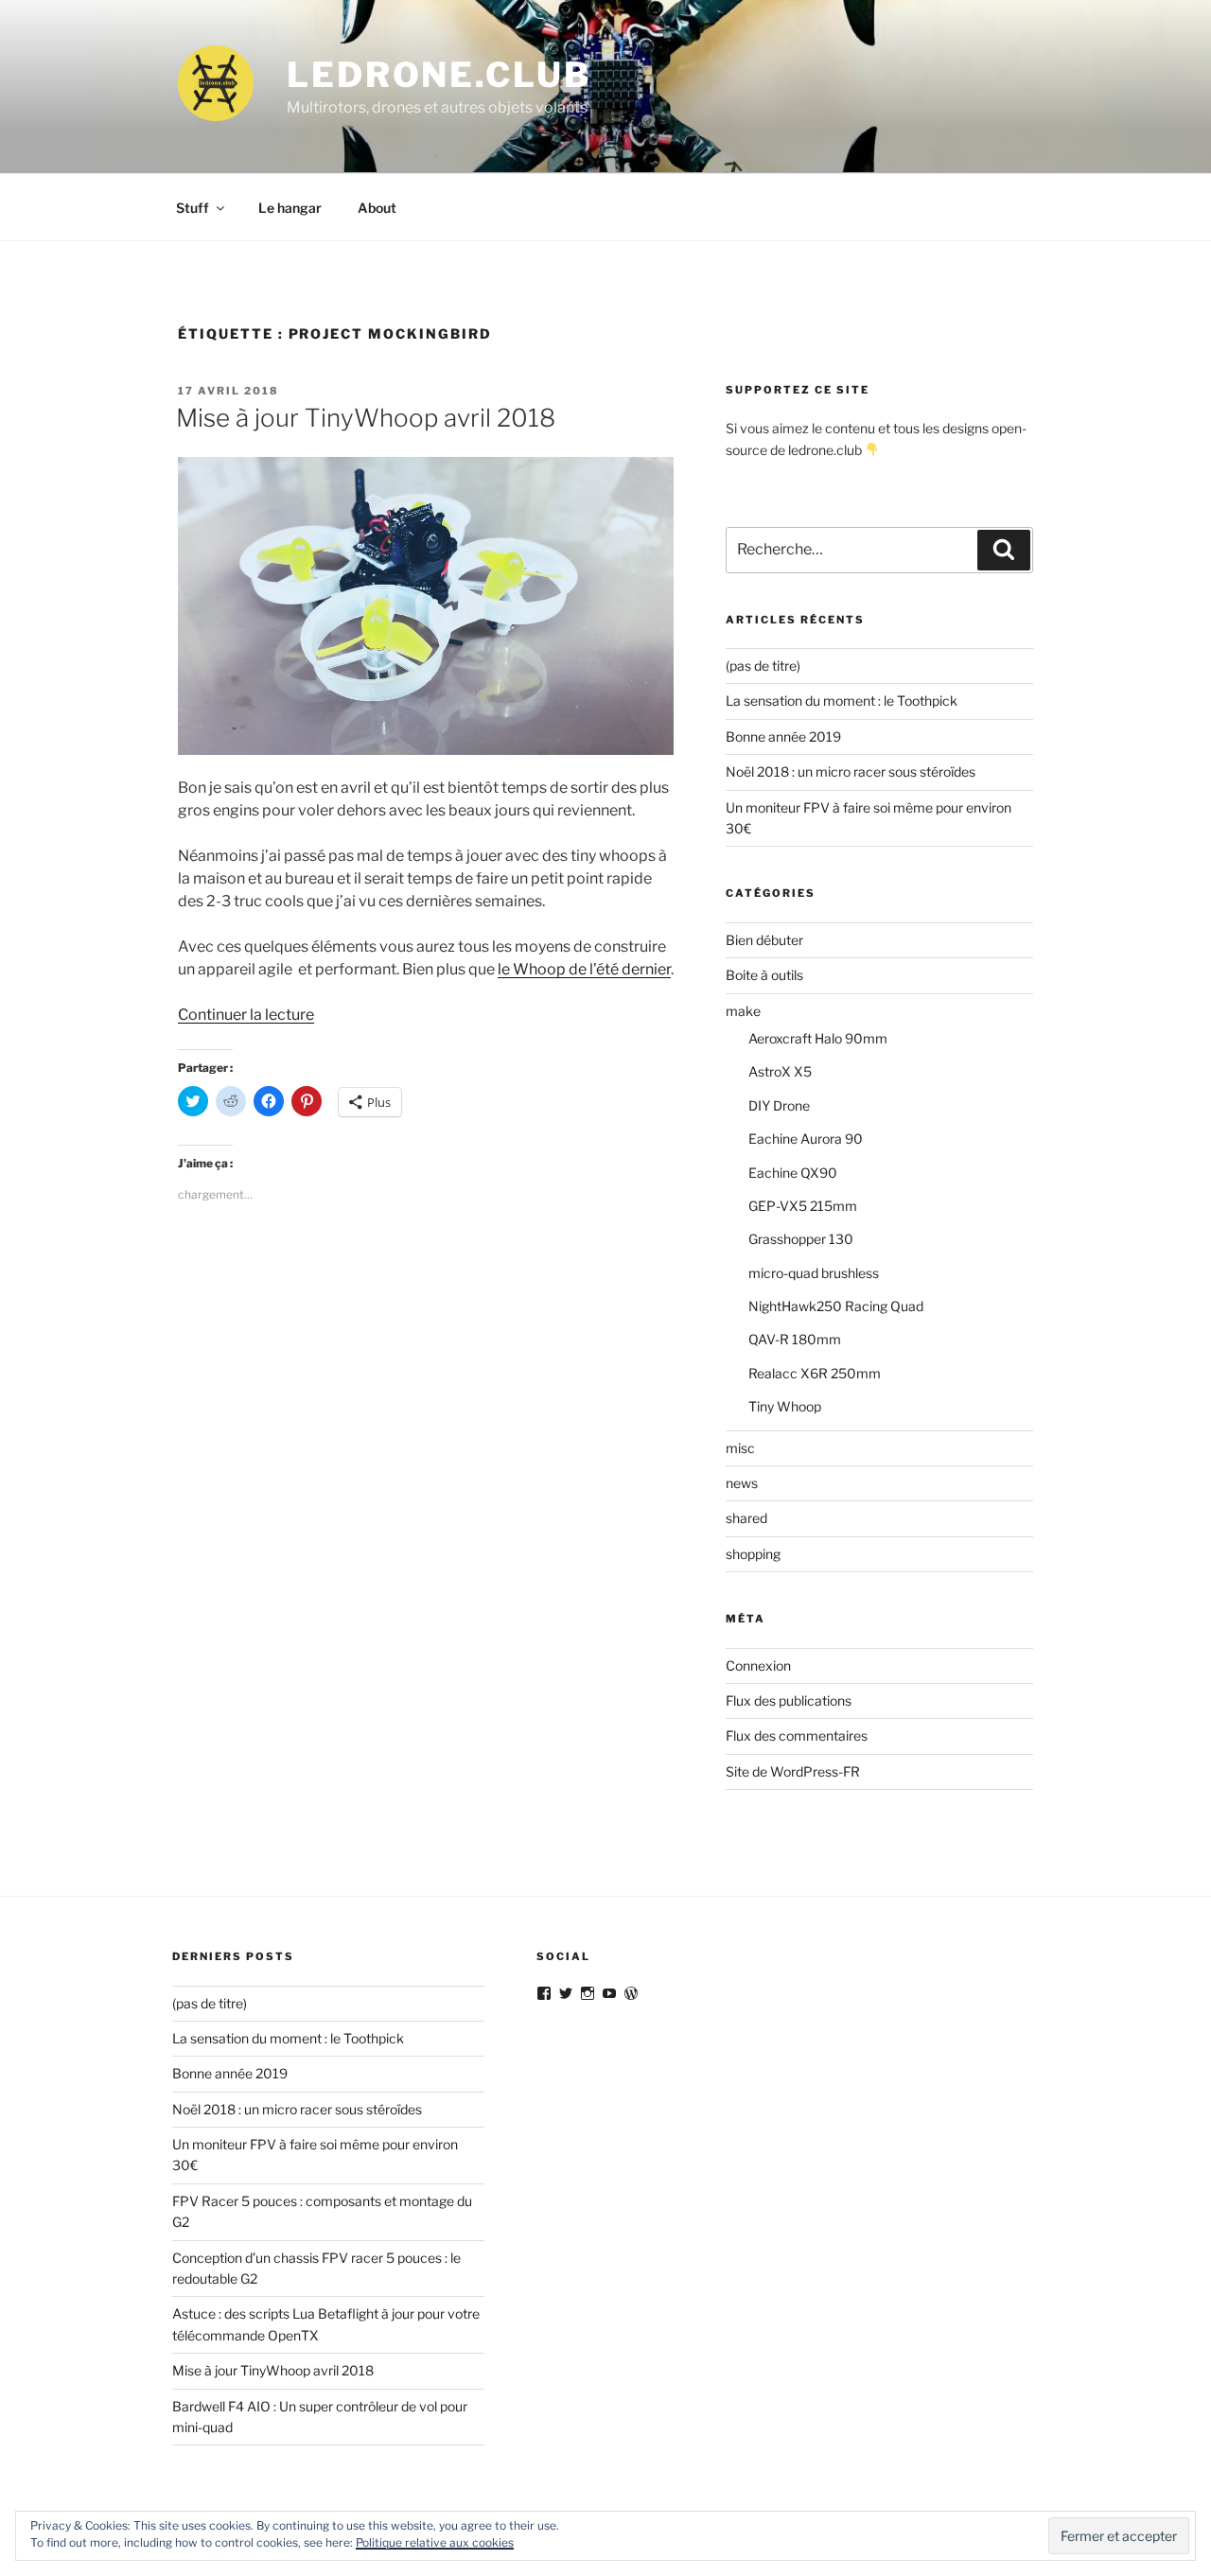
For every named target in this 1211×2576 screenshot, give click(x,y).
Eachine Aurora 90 (806, 1139)
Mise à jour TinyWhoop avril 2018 (366, 418)
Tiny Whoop (785, 1406)
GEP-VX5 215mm (803, 1206)
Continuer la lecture (246, 1015)
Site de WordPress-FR (793, 1771)
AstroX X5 (780, 1071)
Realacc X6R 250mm (815, 1373)
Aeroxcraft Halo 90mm (818, 1038)
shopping (753, 1554)
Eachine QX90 (793, 1173)
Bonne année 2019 (783, 736)
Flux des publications (789, 1700)
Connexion (758, 1665)
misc (740, 1448)
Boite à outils (764, 975)
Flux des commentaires (797, 1735)
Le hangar (290, 208)
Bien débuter (764, 940)
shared (746, 1518)
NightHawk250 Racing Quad (836, 1306)
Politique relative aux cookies (435, 2542)
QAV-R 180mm (795, 1339)
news (742, 1483)
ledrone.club (439, 75)
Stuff (193, 208)
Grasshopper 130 (801, 1239)
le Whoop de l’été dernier (584, 969)
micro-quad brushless (814, 1273)
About (377, 208)
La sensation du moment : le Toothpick (842, 701)
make (743, 1011)
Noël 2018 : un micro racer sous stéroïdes (851, 771)
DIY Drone (779, 1105)
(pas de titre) (763, 666)
